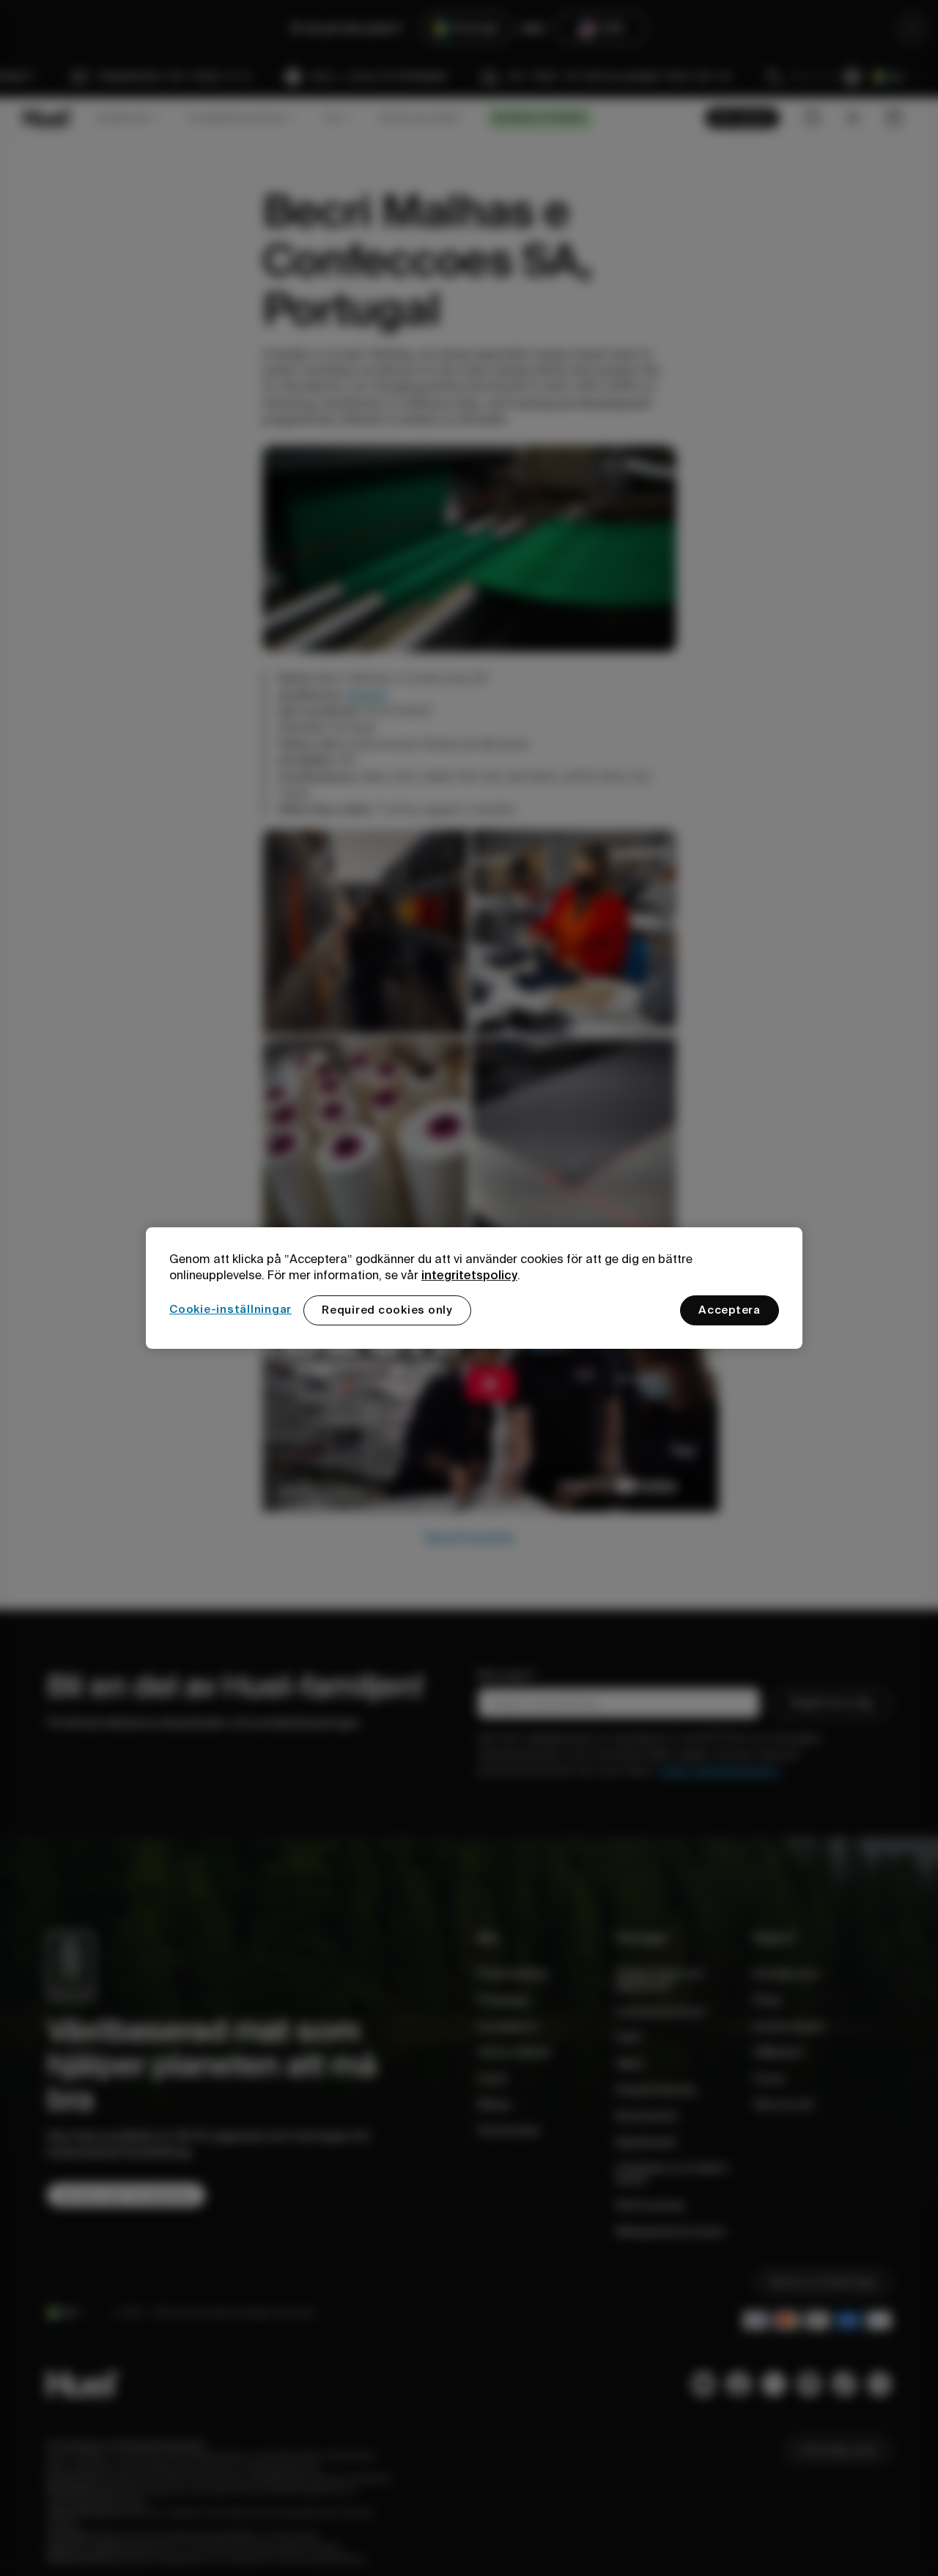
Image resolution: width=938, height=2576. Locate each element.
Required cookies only (387, 1310)
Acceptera (730, 1310)
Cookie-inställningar (230, 1309)
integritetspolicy (469, 1275)
